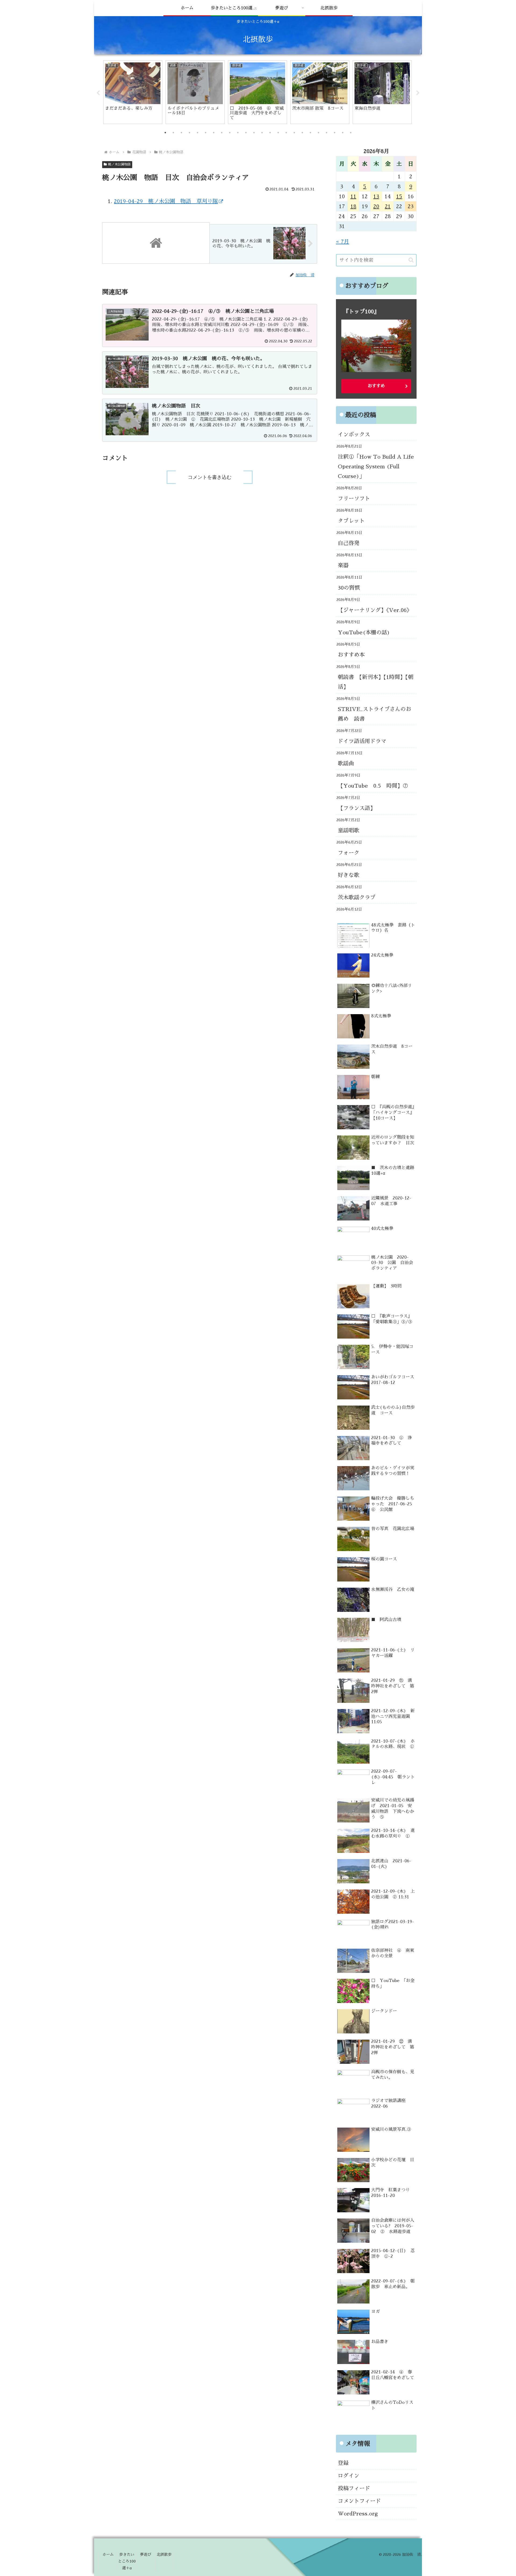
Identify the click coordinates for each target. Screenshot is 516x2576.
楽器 (343, 565)
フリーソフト (354, 498)
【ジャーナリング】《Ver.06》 (375, 610)
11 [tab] (246, 133)
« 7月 (343, 242)
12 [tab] (254, 133)
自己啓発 (349, 543)
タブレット (351, 521)
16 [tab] (286, 133)
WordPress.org (358, 2514)
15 (399, 196)
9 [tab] (230, 133)
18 (353, 206)
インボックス (354, 434)
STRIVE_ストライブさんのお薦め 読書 (375, 714)
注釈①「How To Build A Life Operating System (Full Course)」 (376, 466)
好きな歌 (349, 875)
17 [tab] (294, 133)
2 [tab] (173, 133)
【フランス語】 (357, 808)
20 (376, 206)
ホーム (108, 2554)
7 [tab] (214, 133)
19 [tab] (310, 133)
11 (353, 196)
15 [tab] (278, 133)
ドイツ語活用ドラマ (362, 741)
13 (376, 196)
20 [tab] (318, 133)
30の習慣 (349, 588)
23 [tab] (343, 133)
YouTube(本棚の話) (364, 632)
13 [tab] (262, 133)
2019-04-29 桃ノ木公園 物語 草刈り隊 (166, 201)
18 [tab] (302, 133)
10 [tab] (238, 133)
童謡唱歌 (349, 830)
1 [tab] (165, 133)
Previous (98, 93)
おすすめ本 (351, 655)
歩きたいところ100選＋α (127, 2561)
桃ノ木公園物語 (119, 164)
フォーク (349, 853)
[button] (411, 260)
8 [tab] (222, 133)
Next (418, 93)
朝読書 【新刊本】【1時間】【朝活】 (376, 682)
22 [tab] (335, 133)
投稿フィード (354, 2488)
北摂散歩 (164, 2554)
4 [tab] (189, 133)
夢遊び (146, 2554)
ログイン (349, 2476)
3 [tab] (181, 133)
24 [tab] (351, 133)
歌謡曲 (346, 763)
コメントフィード (359, 2501)
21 (388, 206)
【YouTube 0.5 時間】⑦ (373, 786)
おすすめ (376, 386)
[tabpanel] (133, 92)
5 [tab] (198, 133)
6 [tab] (206, 133)
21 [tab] (327, 133)
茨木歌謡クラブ (357, 897)
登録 (343, 2463)
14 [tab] (270, 133)
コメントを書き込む (210, 477)
